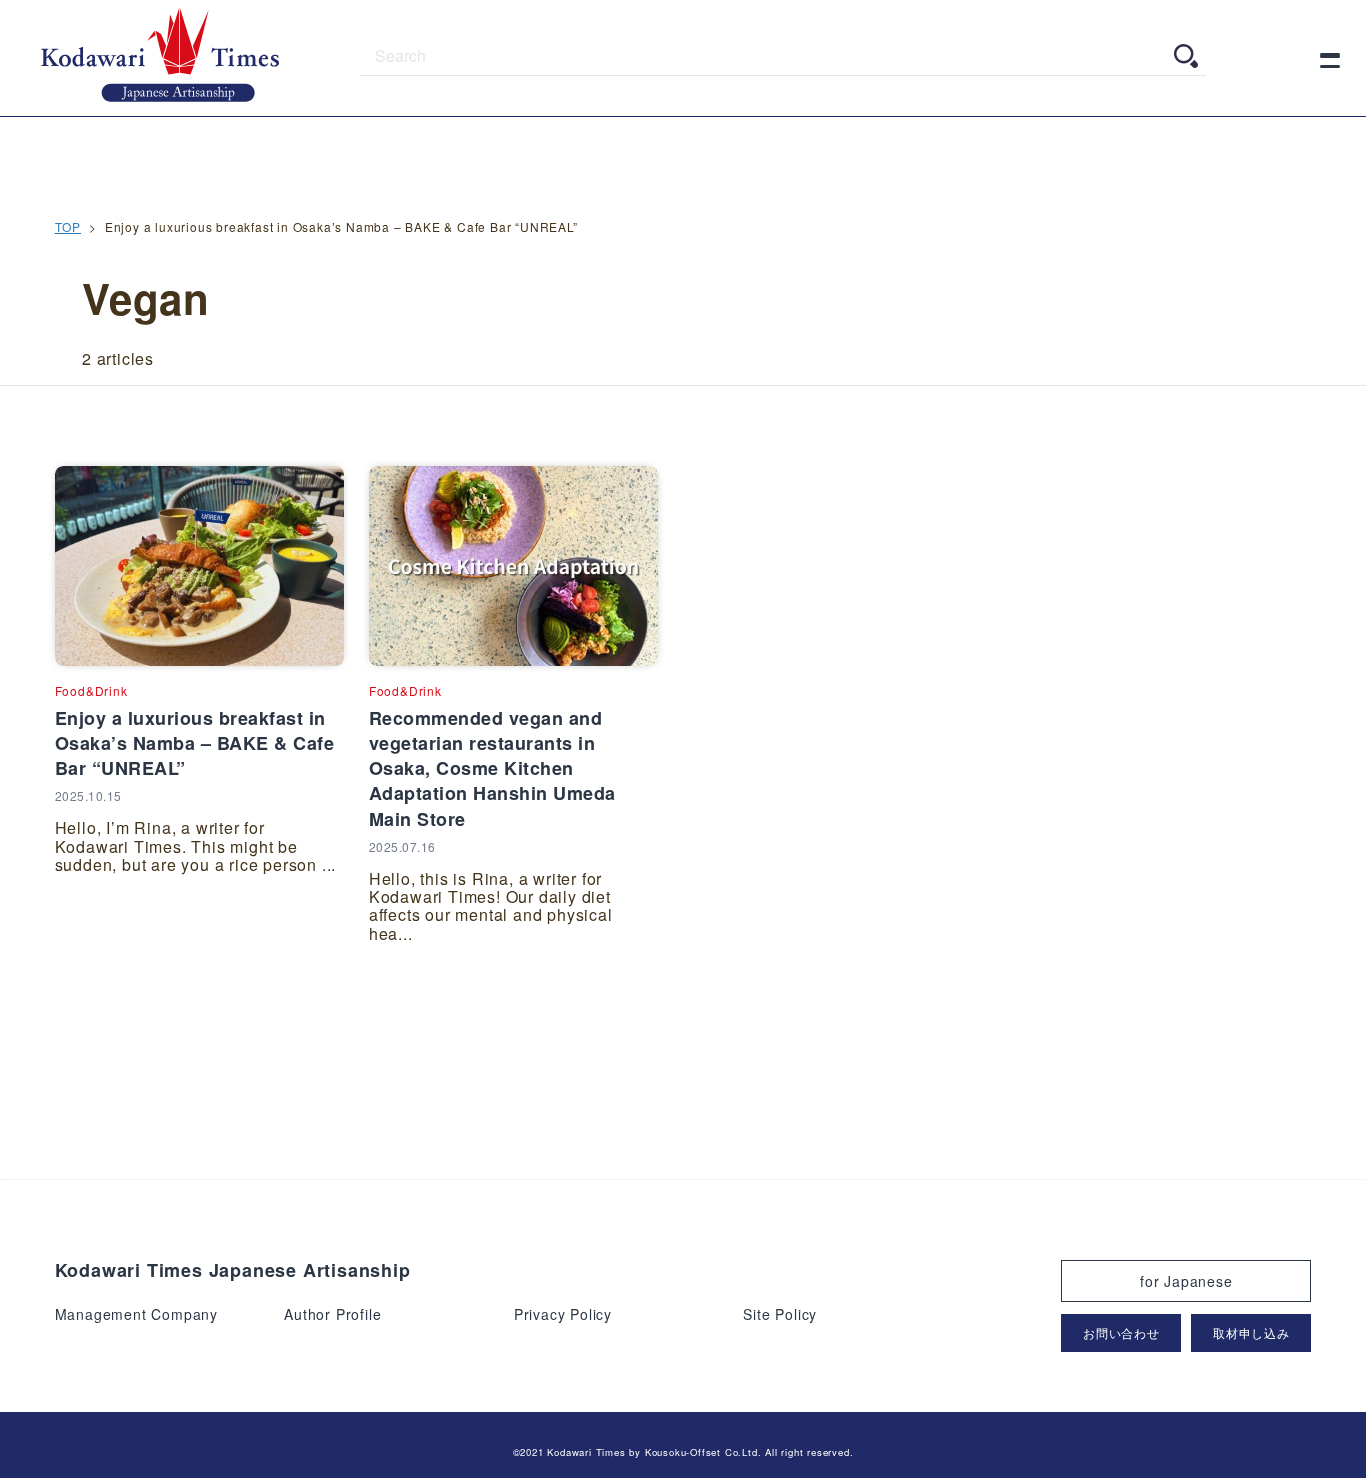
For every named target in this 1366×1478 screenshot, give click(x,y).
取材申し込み (1251, 1332)
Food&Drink (91, 690)
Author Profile (332, 1314)
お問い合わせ (1121, 1332)
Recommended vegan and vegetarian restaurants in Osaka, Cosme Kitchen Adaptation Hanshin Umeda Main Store (492, 768)
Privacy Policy (563, 1314)
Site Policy (780, 1314)
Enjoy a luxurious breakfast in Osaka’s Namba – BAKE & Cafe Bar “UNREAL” (195, 743)
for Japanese (1186, 1281)
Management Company (136, 1314)
